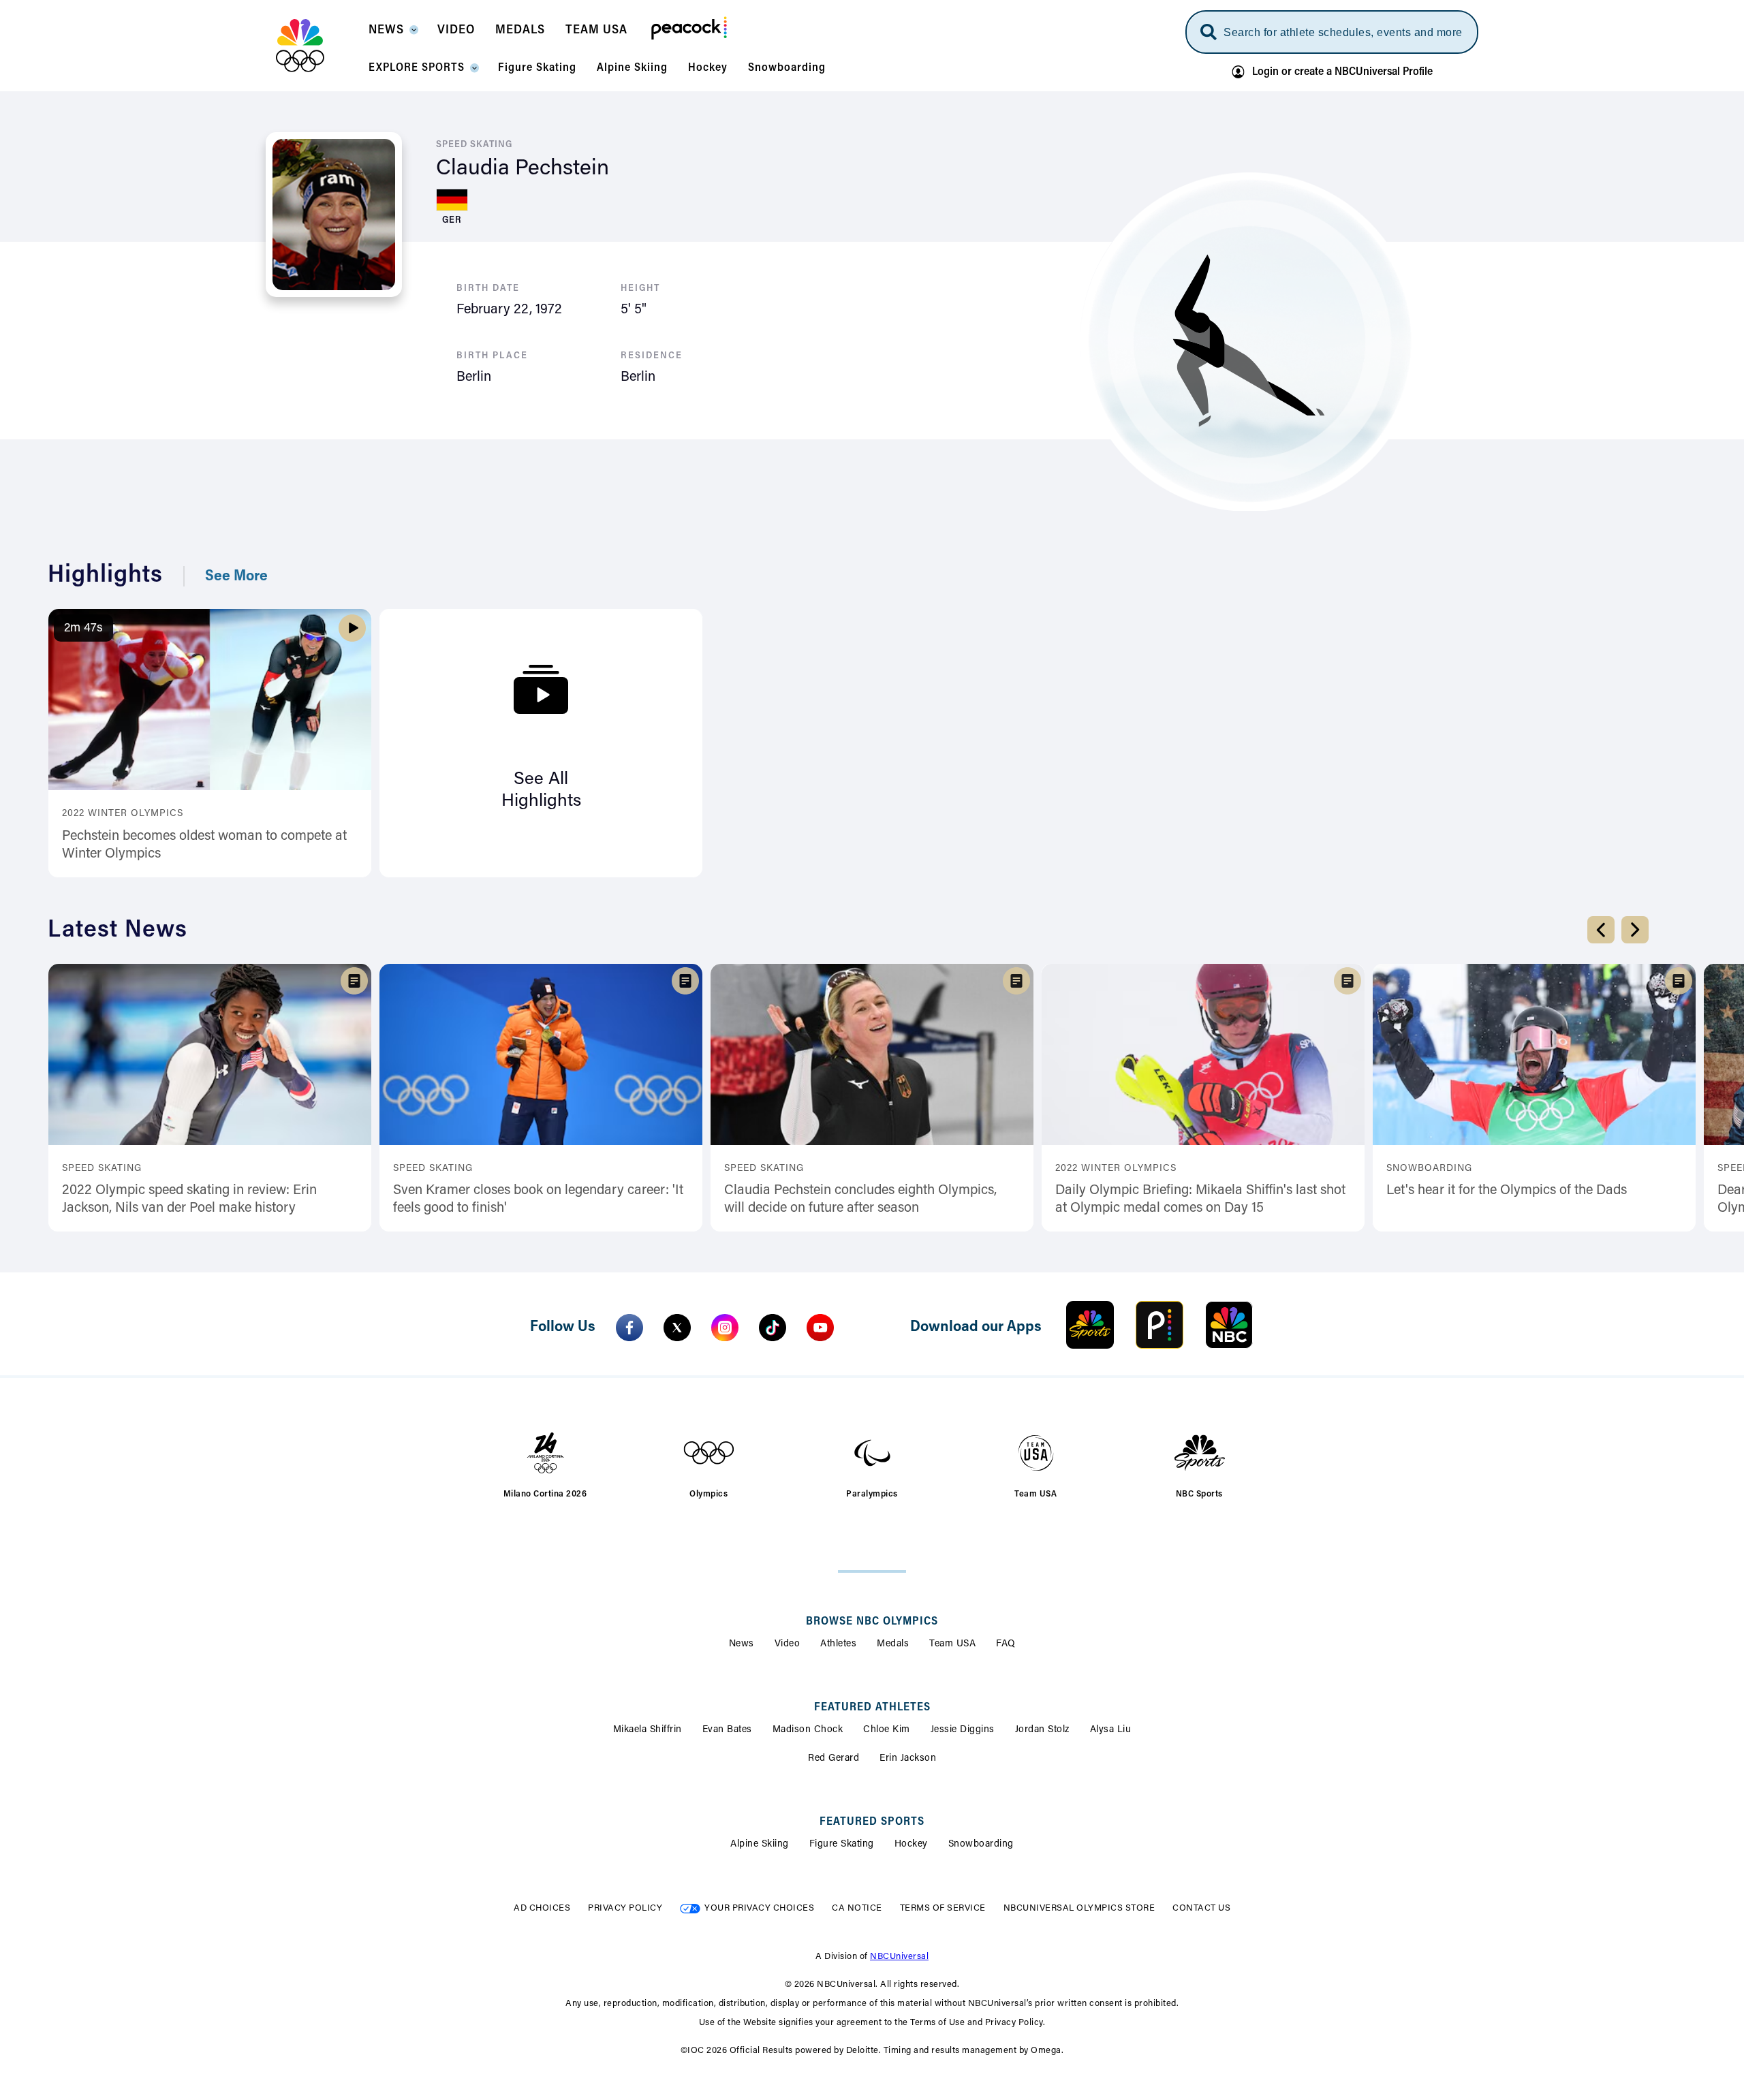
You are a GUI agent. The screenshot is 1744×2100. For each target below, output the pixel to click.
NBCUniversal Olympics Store (1079, 1908)
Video (788, 1644)
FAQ (1006, 1644)
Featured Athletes (872, 1708)
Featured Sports (872, 1822)
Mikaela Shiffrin (648, 1730)
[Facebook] (629, 1328)
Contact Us (1201, 1908)
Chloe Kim (887, 1730)
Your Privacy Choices (759, 1908)
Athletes (838, 1644)
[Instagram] (725, 1328)
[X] (677, 1328)
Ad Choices (542, 1908)
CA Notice (857, 1908)
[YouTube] (820, 1328)
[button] (393, 34)
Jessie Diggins (963, 1730)
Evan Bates (727, 1730)
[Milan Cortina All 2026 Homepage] (317, 46)
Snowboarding (981, 1845)
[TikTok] (773, 1328)
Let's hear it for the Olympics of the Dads (1507, 1191)
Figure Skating (842, 1845)
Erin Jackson (908, 1759)
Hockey (911, 1845)
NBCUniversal (899, 1957)
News (742, 1644)
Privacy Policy (625, 1908)
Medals (893, 1644)
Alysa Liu (1111, 1730)
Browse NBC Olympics (872, 1622)
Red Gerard (834, 1759)
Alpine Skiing (760, 1845)
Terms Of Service (943, 1908)
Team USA (952, 1644)
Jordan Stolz (1042, 1730)
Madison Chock (808, 1730)
